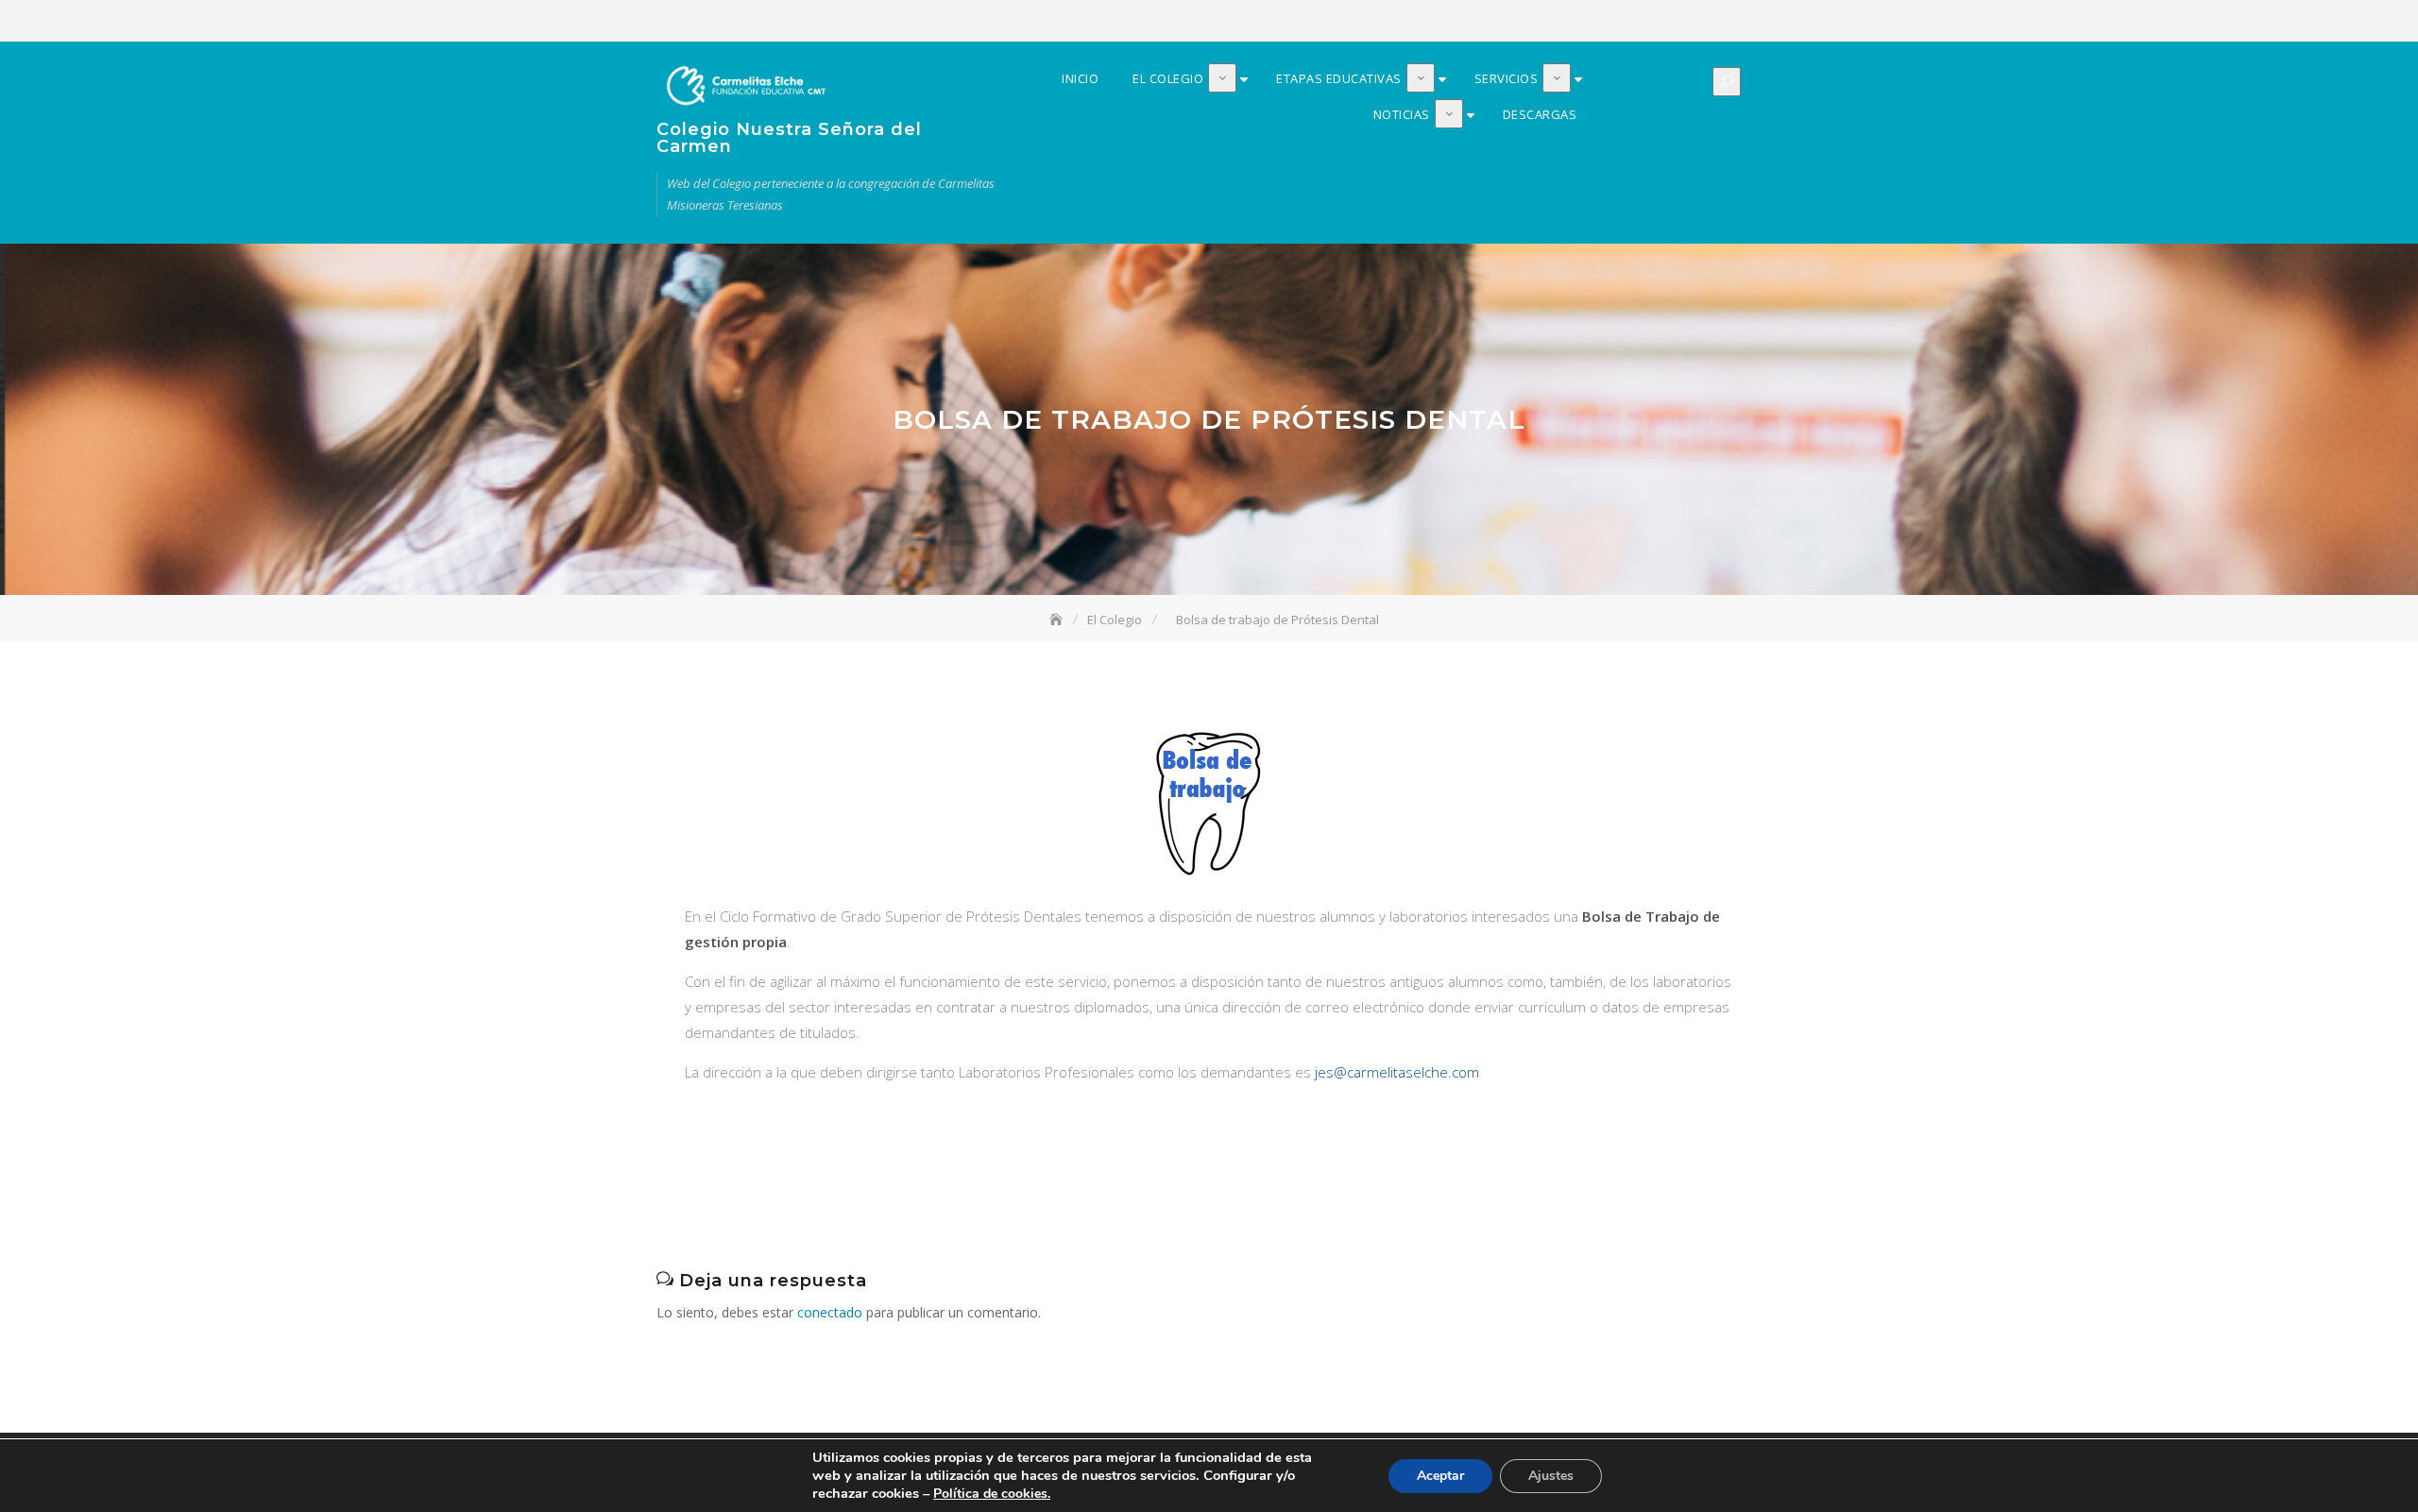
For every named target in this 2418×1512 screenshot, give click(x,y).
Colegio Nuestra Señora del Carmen (789, 138)
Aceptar (1440, 1476)
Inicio (1608, 22)
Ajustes (1551, 1476)
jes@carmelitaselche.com (1397, 1072)
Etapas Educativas (1664, 22)
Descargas (1749, 22)
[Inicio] (1058, 620)
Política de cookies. (992, 1494)
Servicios (1693, 22)
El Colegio (1636, 22)
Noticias (1721, 22)
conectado (830, 1312)
